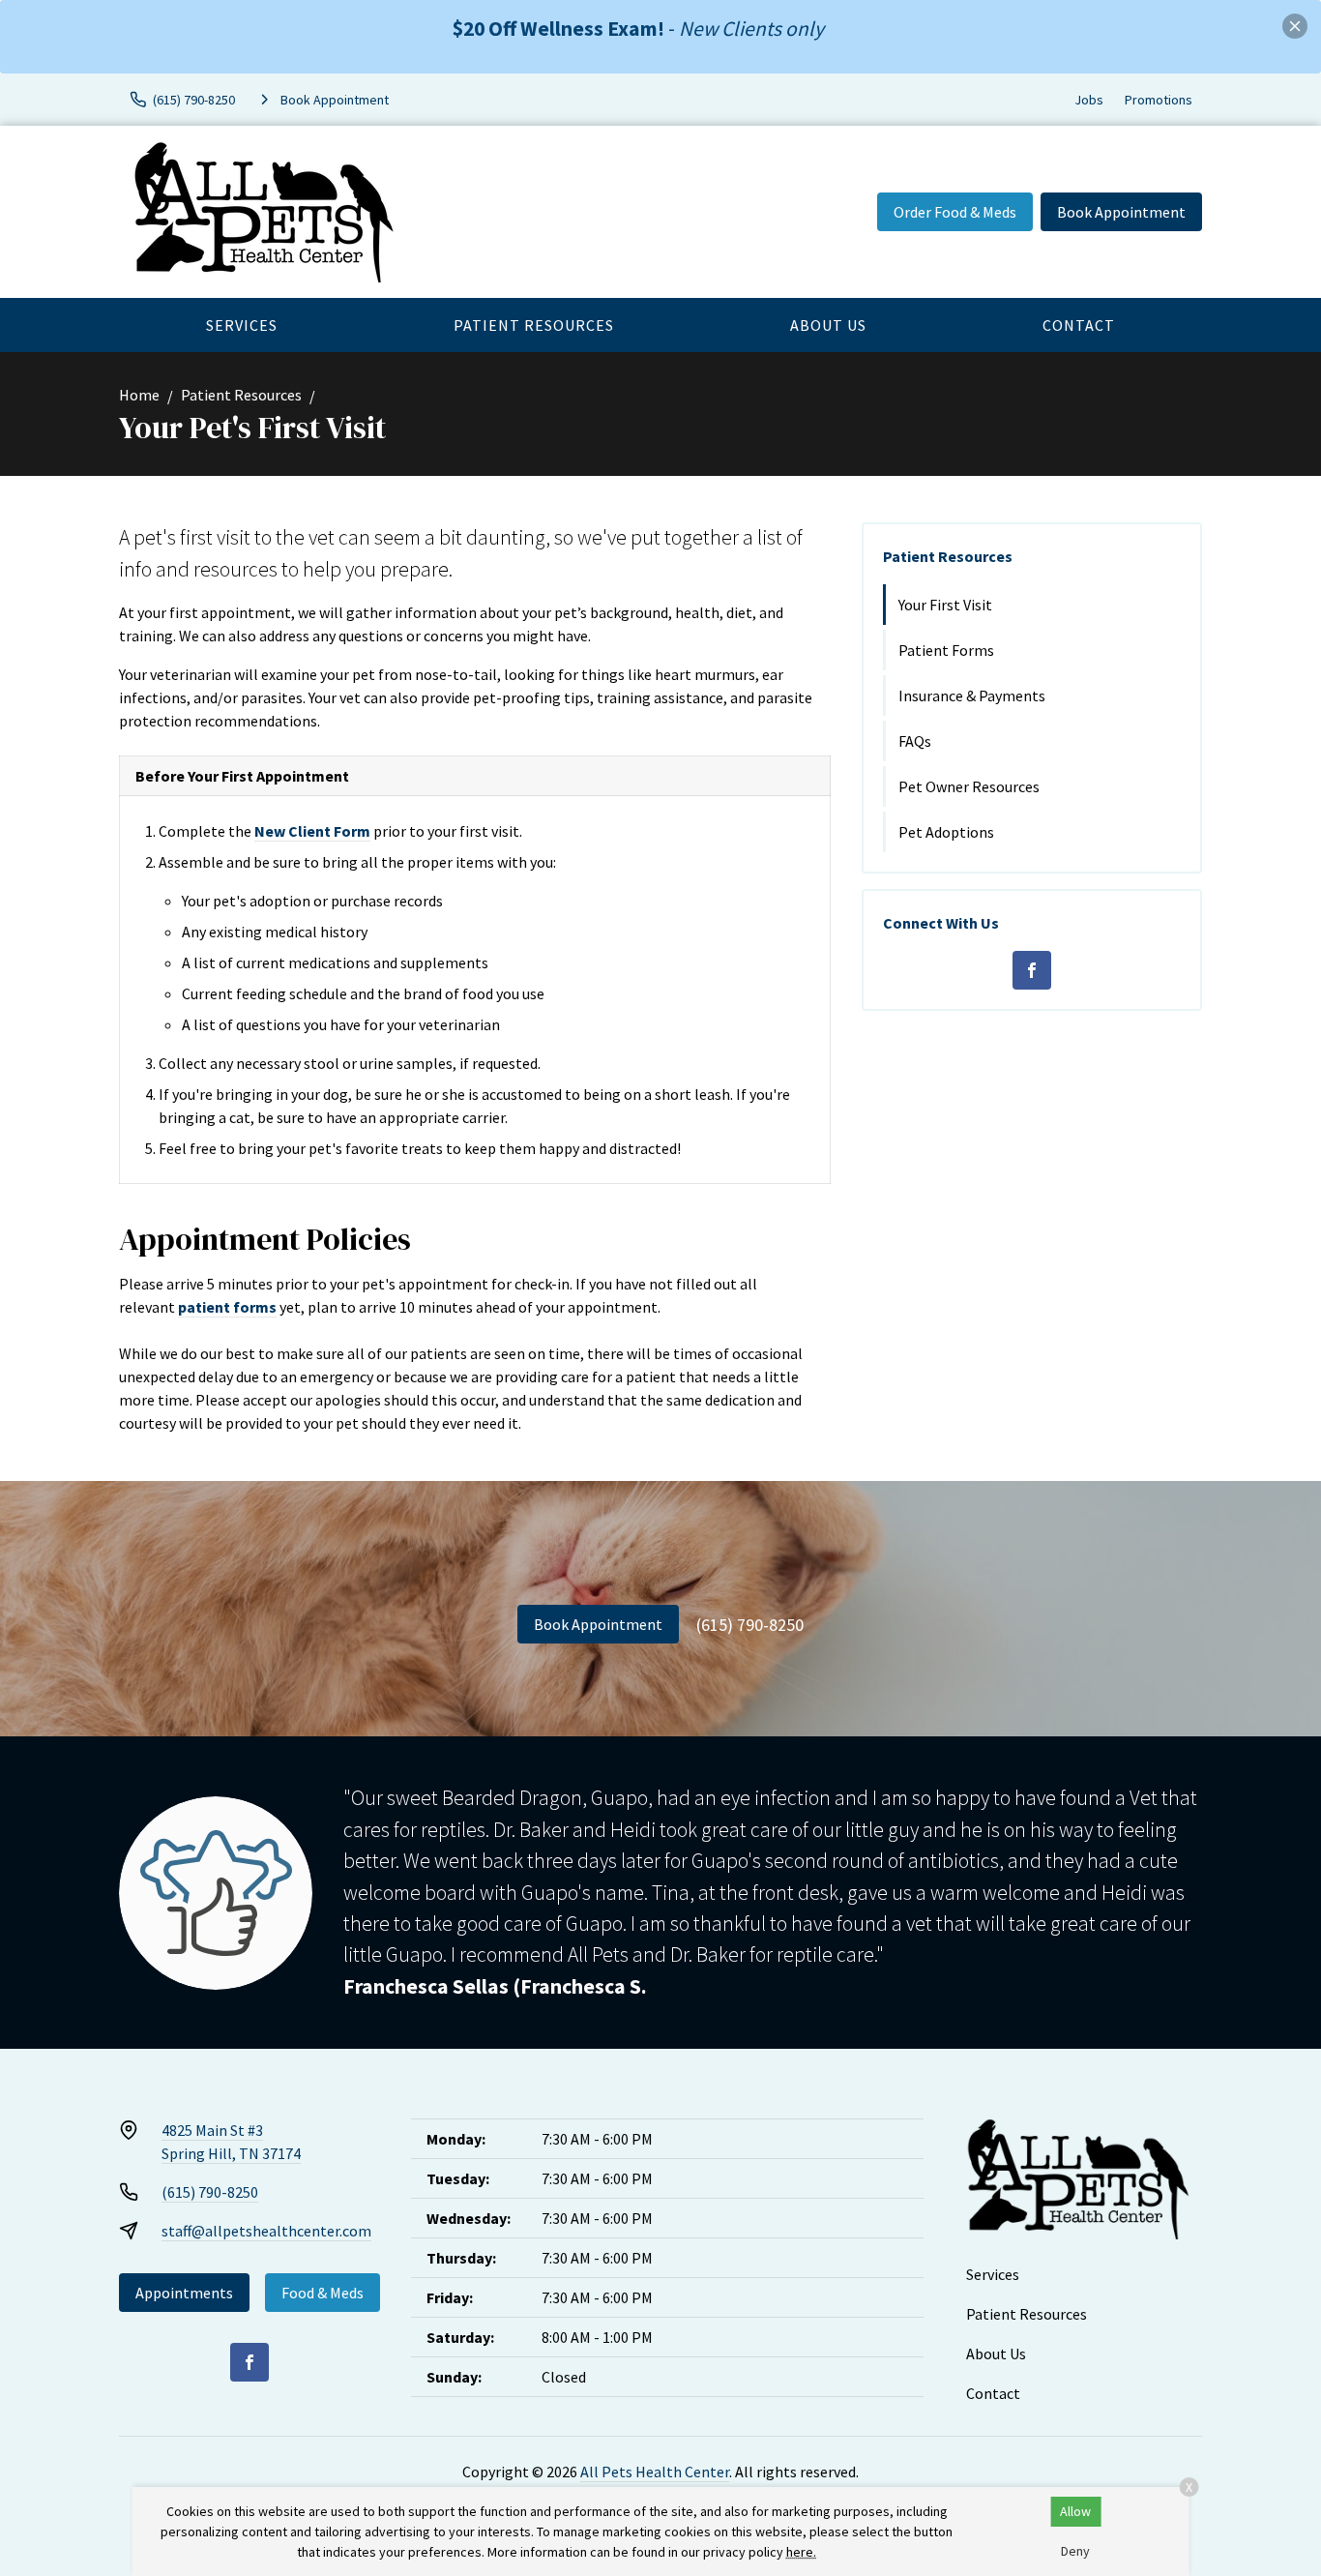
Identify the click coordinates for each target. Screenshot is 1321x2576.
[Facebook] (1032, 970)
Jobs (1089, 100)
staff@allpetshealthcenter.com (266, 2231)
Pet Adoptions (946, 832)
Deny (1075, 2551)
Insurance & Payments (972, 696)
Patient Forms (946, 650)
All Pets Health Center (655, 2472)
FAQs (915, 741)
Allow (1075, 2511)
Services (242, 325)
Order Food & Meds (955, 212)
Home (139, 395)
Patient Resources (534, 325)
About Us (828, 325)
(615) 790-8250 (750, 1625)
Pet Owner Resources (969, 786)
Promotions (1159, 100)
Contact (1079, 325)
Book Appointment (1121, 212)
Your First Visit (945, 605)
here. (801, 2552)
